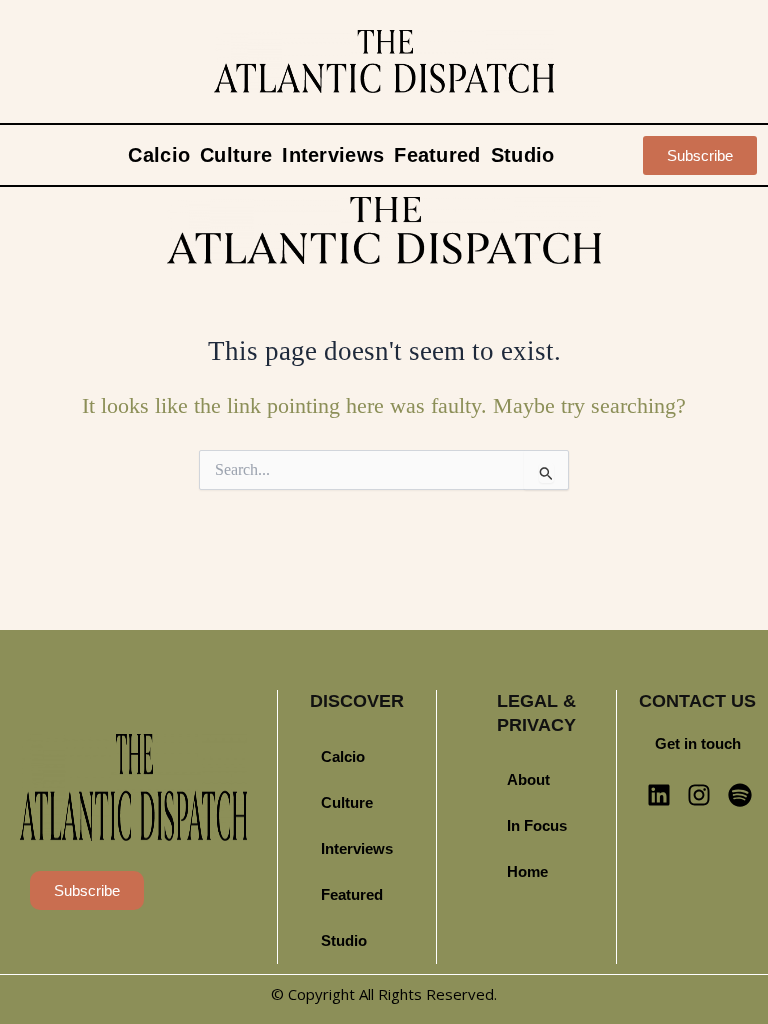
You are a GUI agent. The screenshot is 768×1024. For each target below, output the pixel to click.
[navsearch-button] (624, 155)
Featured (437, 155)
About (528, 780)
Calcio (159, 155)
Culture (236, 155)
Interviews (333, 155)
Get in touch (698, 743)
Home (527, 872)
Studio (523, 155)
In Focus (537, 826)
